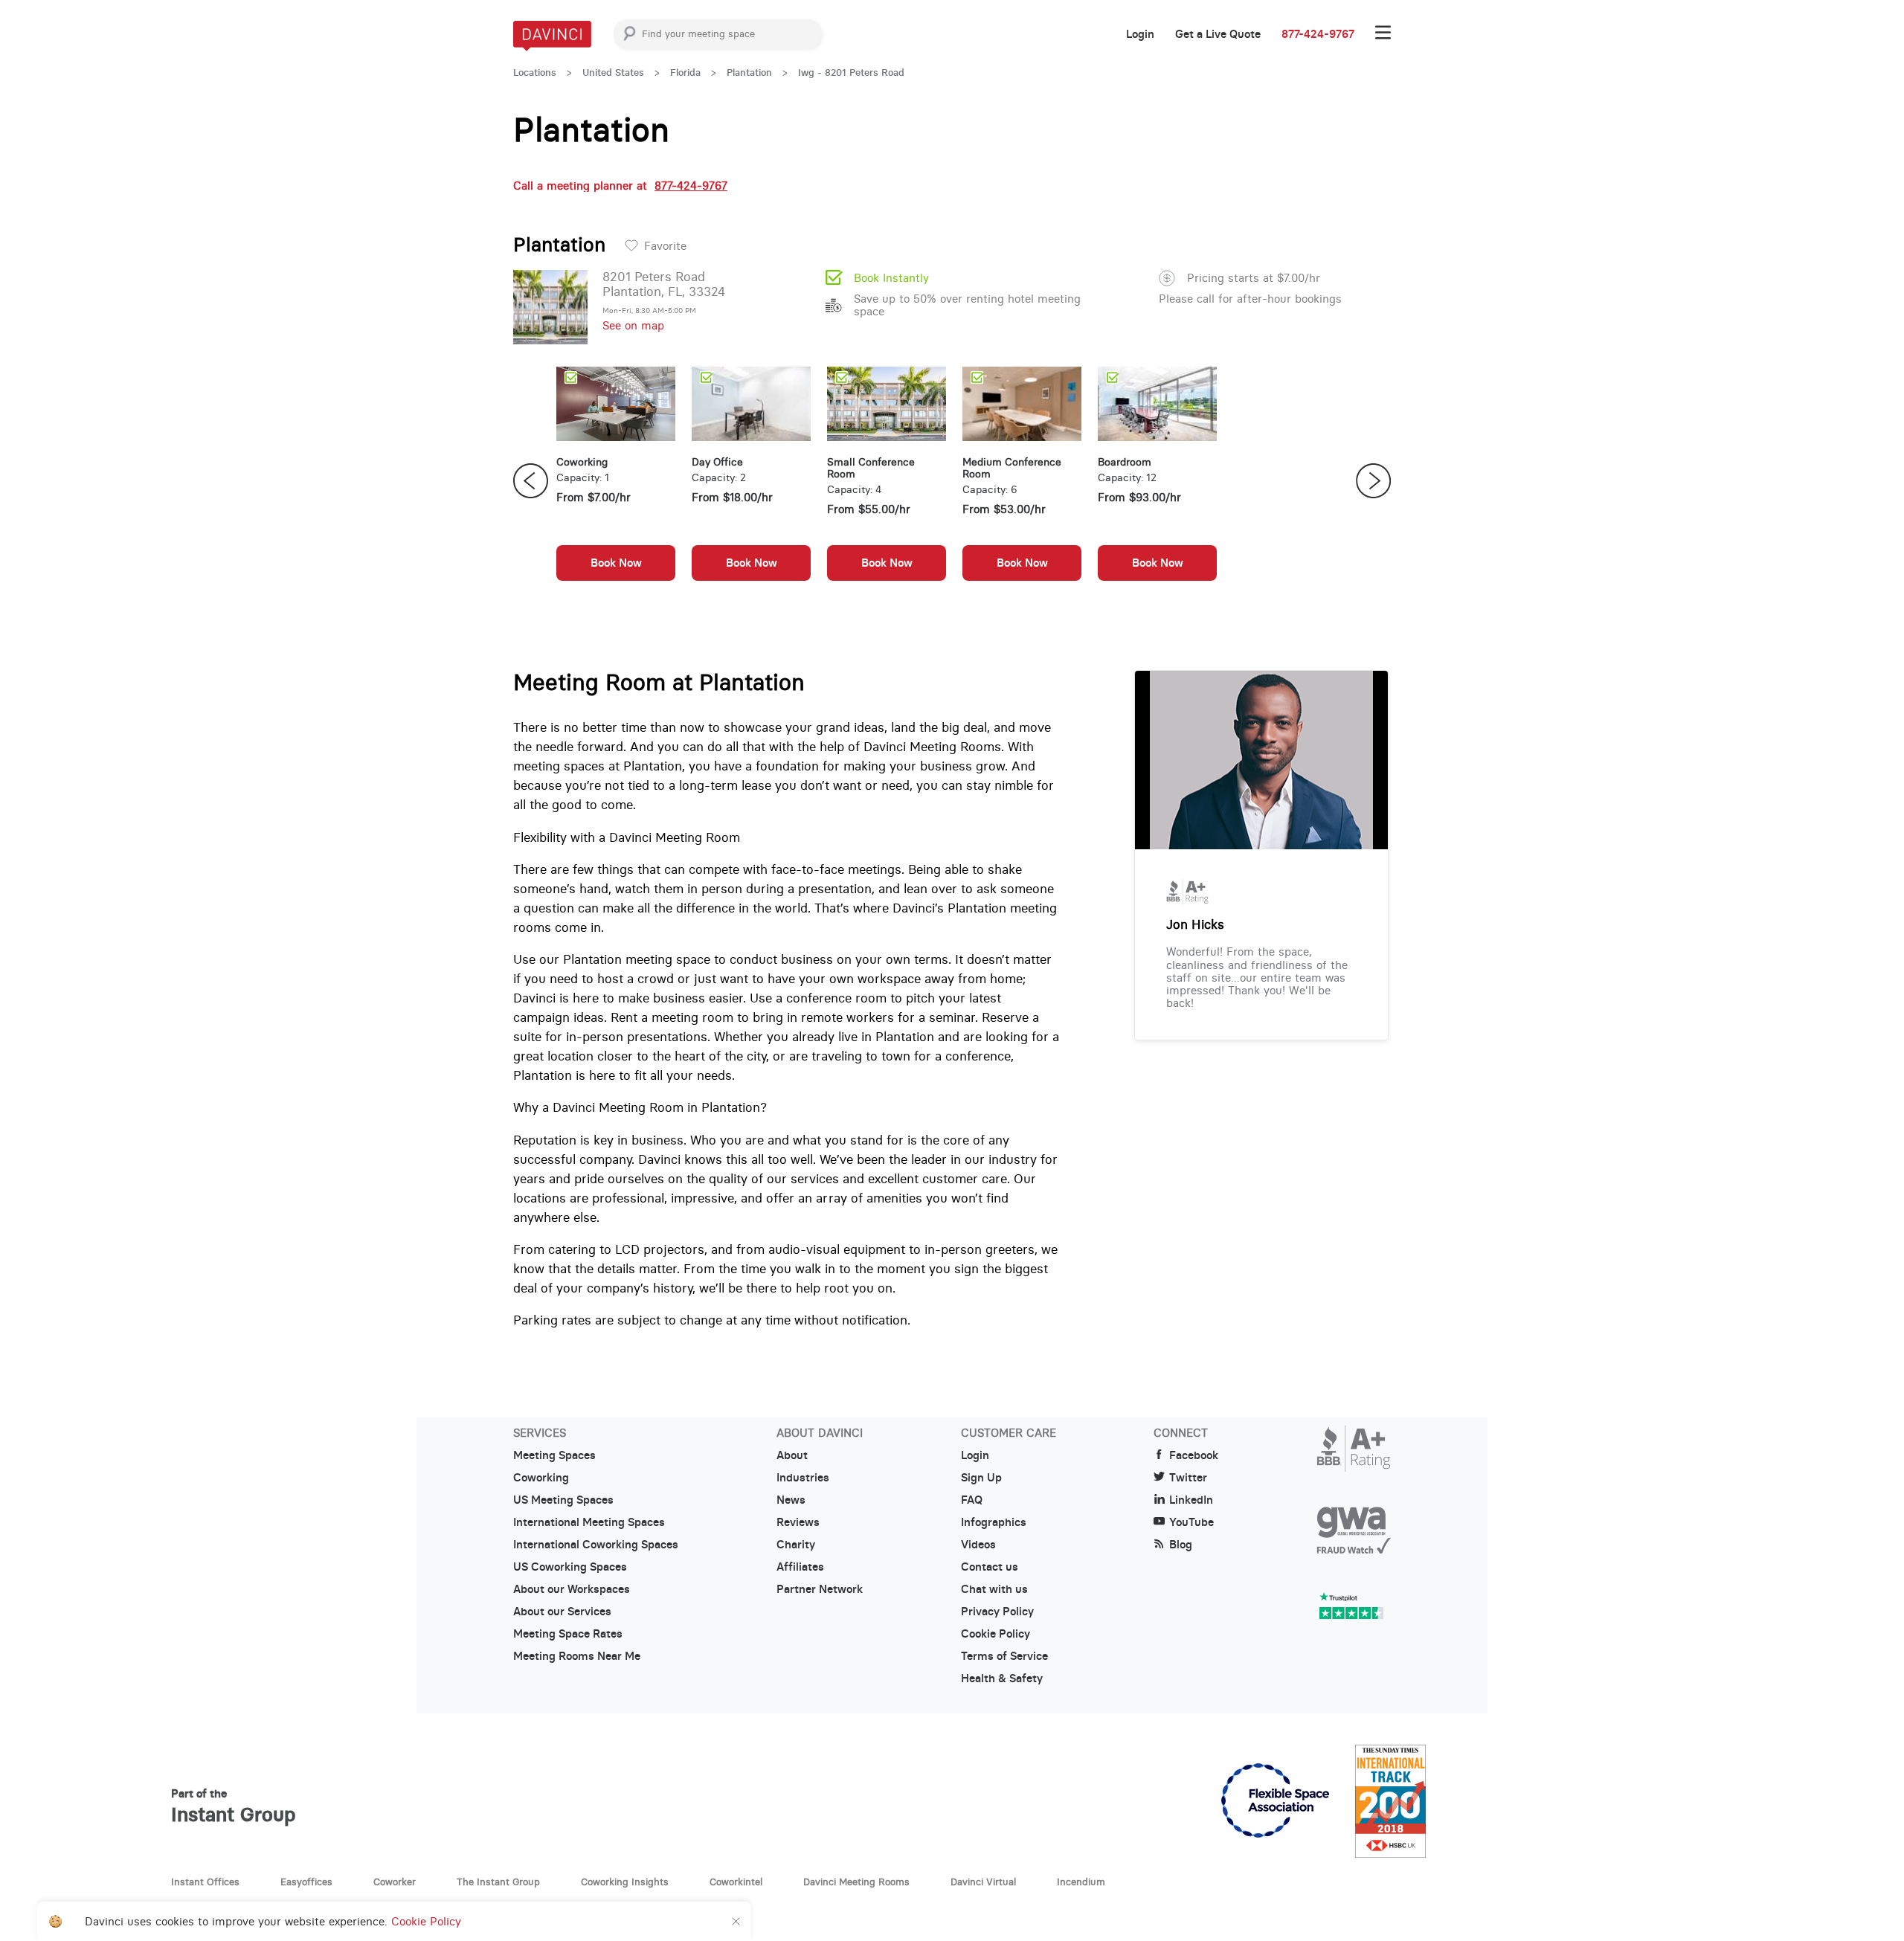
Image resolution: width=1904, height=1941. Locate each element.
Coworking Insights (625, 1882)
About (792, 1455)
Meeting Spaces (554, 1455)
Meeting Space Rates (568, 1634)
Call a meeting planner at (620, 186)
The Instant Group (498, 1882)
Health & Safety (1002, 1678)
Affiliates (800, 1567)
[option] (616, 481)
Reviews (798, 1522)
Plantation (749, 73)
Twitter (1188, 1478)
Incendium (1081, 1882)
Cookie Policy (996, 1634)
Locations (535, 73)
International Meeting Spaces (589, 1522)
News (791, 1500)
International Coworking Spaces (596, 1545)
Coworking (541, 1478)
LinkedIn (1191, 1500)
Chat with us (994, 1589)
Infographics (994, 1522)
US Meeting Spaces (563, 1500)
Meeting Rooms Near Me (577, 1656)
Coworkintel (736, 1882)
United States (613, 73)
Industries (803, 1478)
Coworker (395, 1882)
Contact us (990, 1567)
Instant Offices (205, 1882)
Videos (978, 1545)
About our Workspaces (572, 1589)
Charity (796, 1545)
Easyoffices (306, 1882)
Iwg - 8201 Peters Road (851, 73)
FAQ (972, 1500)
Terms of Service (1004, 1656)
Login (1140, 34)
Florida (685, 73)
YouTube (1191, 1522)
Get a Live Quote (1218, 34)
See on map (633, 325)
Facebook (1194, 1455)
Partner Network (820, 1589)
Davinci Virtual (983, 1882)
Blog (1181, 1545)
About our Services (562, 1612)
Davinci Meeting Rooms (856, 1882)
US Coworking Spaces (570, 1567)
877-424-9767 (1318, 34)
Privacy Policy (997, 1612)
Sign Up (981, 1478)
